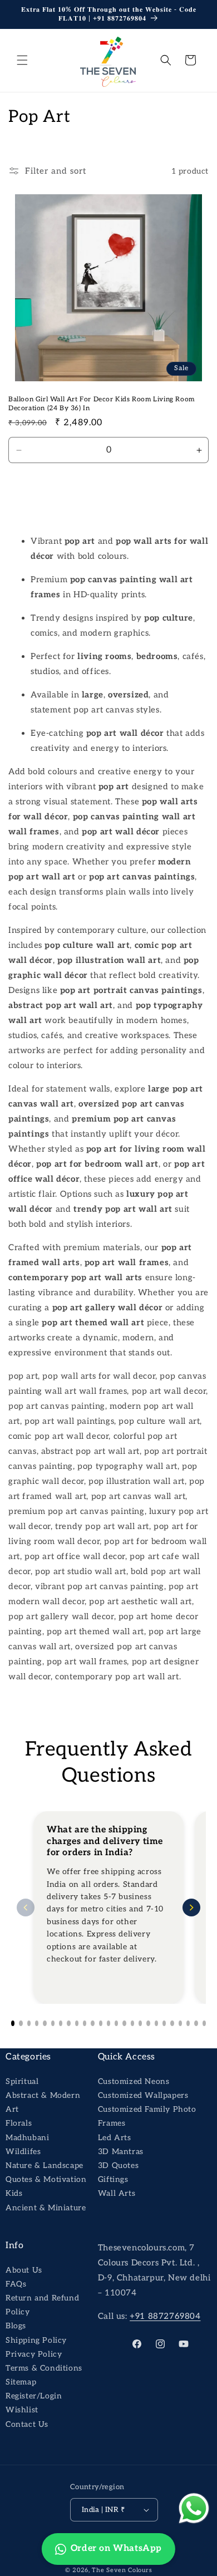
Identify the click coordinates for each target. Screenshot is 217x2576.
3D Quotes (118, 2165)
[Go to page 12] (101, 2023)
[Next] (191, 1908)
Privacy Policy (34, 2354)
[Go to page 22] (180, 2023)
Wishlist (22, 2410)
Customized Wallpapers (143, 2095)
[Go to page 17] (140, 2023)
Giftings (113, 2179)
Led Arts (115, 2138)
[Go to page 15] (124, 2023)
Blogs (16, 2326)
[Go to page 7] (61, 2023)
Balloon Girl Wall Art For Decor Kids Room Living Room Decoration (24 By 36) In (102, 404)
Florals (19, 2123)
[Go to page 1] (13, 2023)
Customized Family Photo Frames (147, 2116)
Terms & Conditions (44, 2368)
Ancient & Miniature (46, 2208)
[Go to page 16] (132, 2023)
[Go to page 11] (92, 2023)
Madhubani (27, 2138)
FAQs (16, 2284)
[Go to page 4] (37, 2023)
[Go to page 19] (156, 2023)
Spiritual (22, 2081)
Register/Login (34, 2396)
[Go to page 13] (108, 2023)
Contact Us (27, 2424)
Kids (14, 2193)
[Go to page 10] (85, 2023)
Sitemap (21, 2382)
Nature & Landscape (45, 2165)
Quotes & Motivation (46, 2179)
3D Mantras (121, 2152)
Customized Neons (134, 2081)
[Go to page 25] (204, 2023)
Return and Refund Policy (42, 2305)
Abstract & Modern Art (43, 2102)
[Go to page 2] (21, 2023)
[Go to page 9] (77, 2023)
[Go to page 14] (116, 2023)
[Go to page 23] (188, 2023)
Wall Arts (117, 2193)
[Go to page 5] (45, 2023)
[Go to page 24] (196, 2023)
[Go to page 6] (53, 2023)
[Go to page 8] (68, 2023)
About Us (24, 2270)
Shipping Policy (36, 2340)
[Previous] (26, 1908)
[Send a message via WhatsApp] (194, 2508)
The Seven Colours (122, 2570)
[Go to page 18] (148, 2023)
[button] (22, 60)
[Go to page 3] (29, 2023)
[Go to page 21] (172, 2023)
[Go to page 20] (164, 2023)
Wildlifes (23, 2152)
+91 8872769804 (165, 2316)
